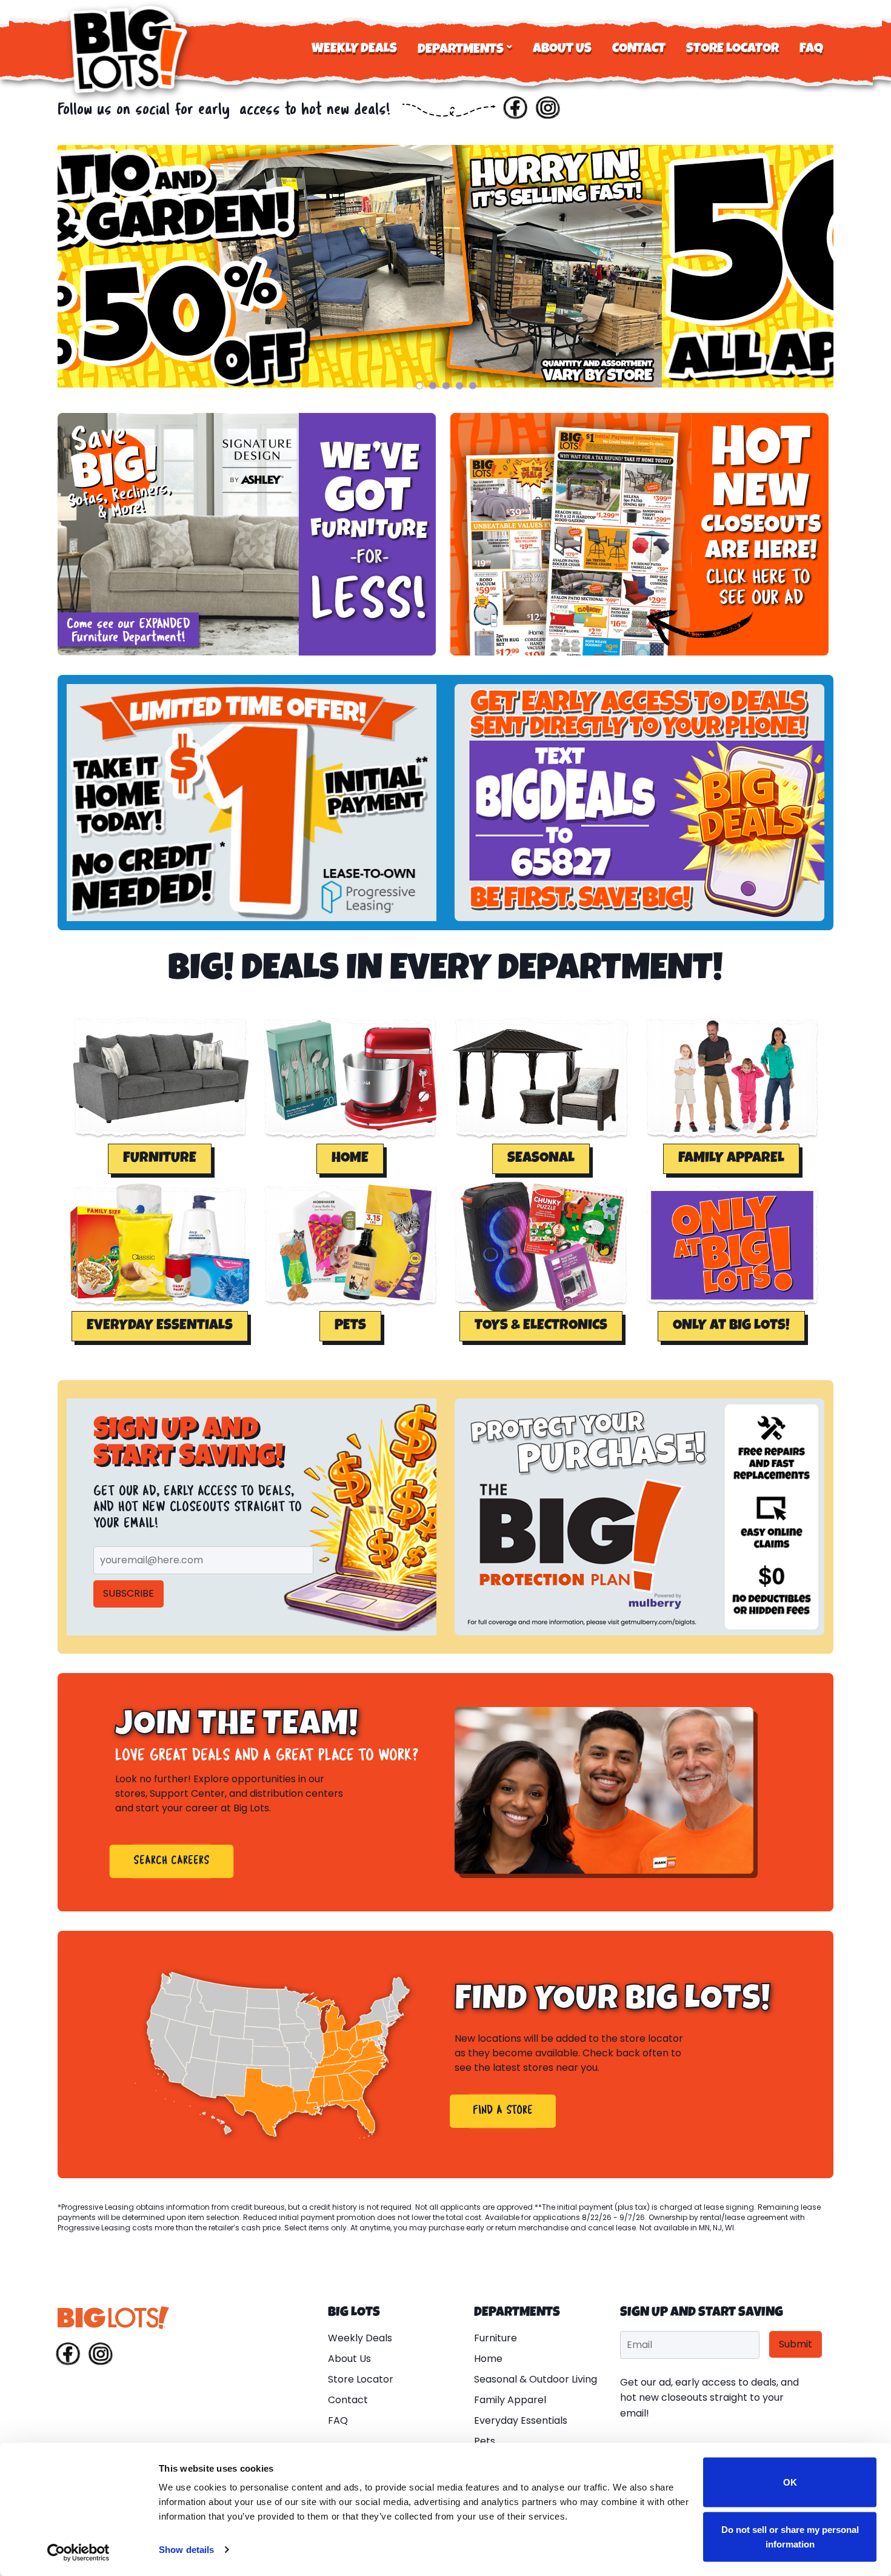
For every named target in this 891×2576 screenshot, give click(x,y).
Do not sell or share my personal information (790, 2536)
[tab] (419, 386)
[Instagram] (548, 110)
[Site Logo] (130, 49)
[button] (160, 1159)
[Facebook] (515, 110)
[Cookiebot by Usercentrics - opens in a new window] (78, 2552)
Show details (186, 2550)
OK (790, 2482)
